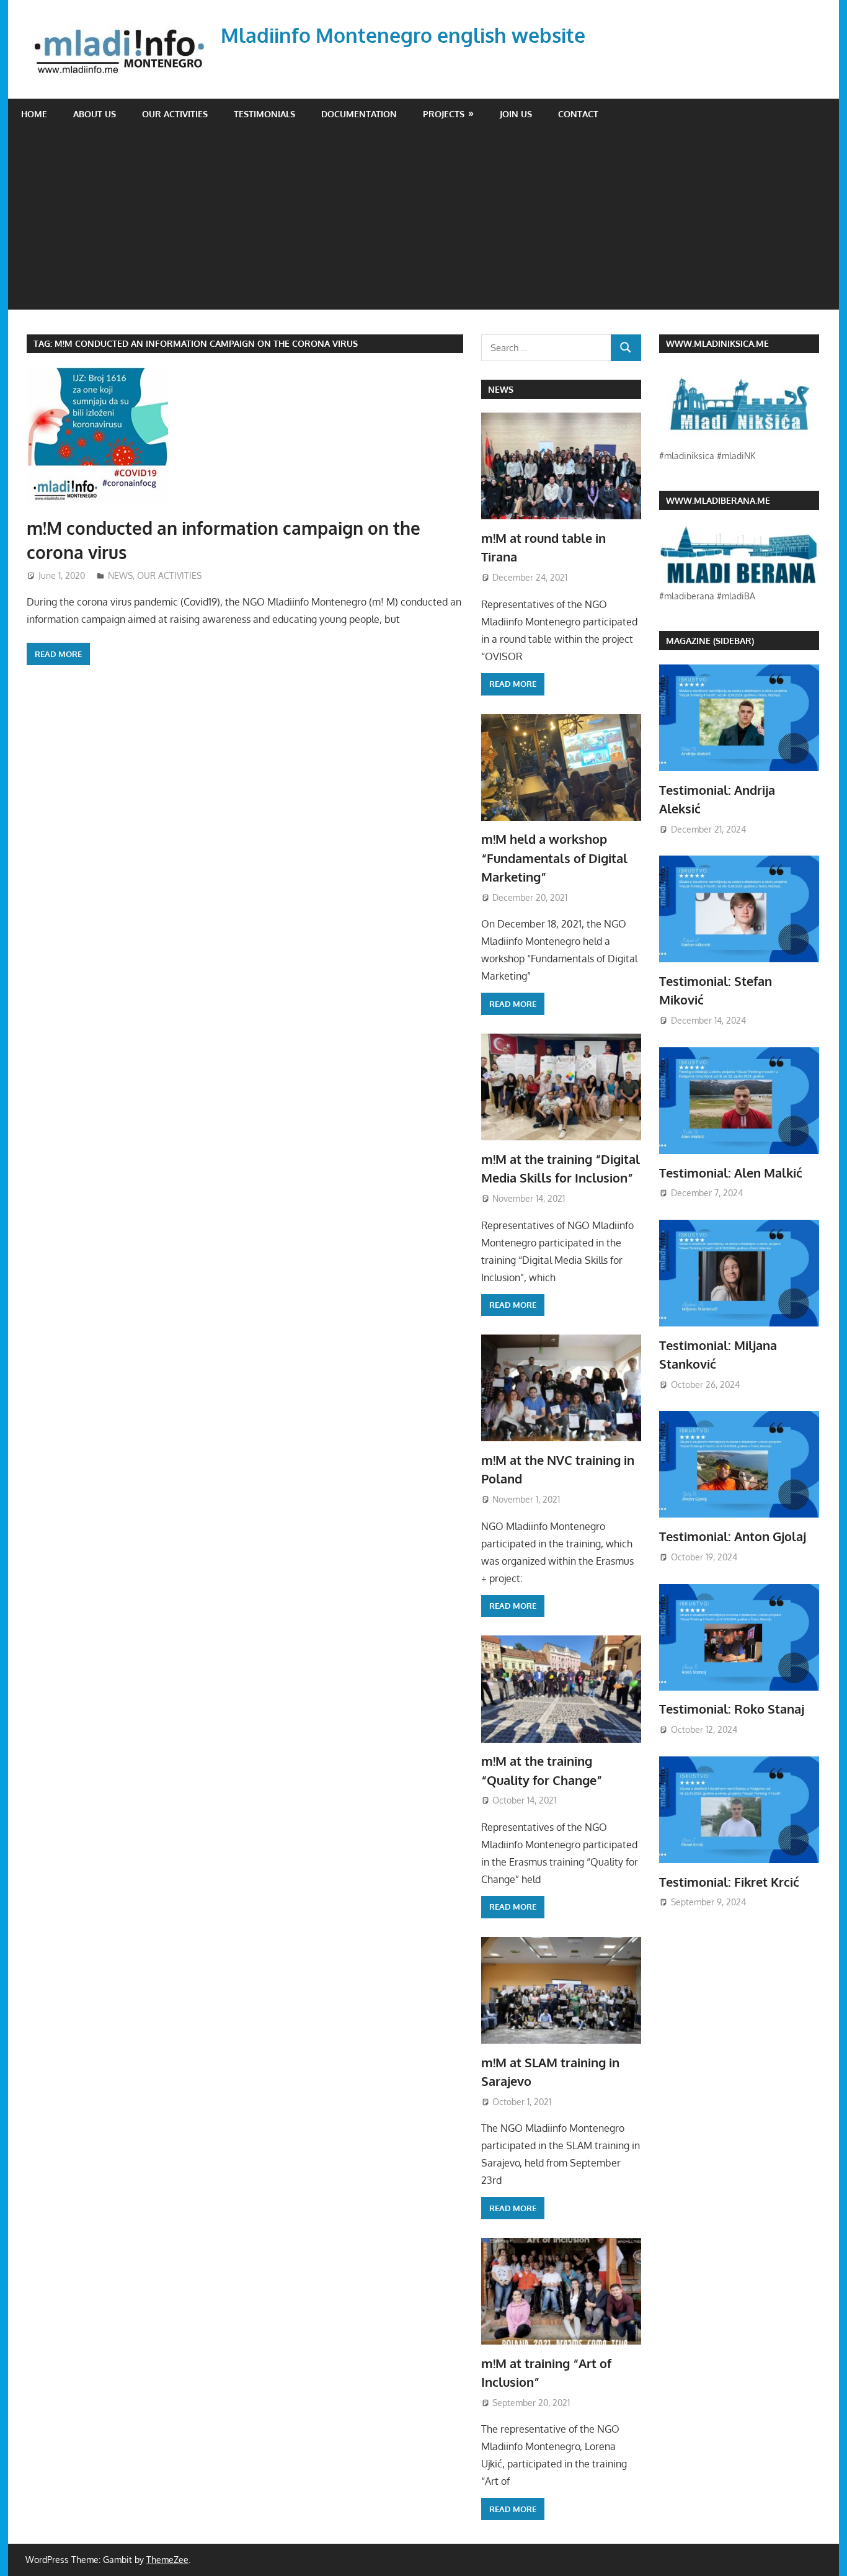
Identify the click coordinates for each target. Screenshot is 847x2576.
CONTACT (578, 114)
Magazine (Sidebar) (710, 641)
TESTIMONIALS (264, 114)
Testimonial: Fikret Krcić (729, 1882)
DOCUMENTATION (359, 114)
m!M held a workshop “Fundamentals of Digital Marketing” (554, 858)
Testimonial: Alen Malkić (731, 1173)
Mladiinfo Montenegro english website (403, 35)
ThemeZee (167, 2560)
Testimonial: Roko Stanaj (732, 1709)
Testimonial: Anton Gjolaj (733, 1536)
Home (34, 114)
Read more (58, 654)
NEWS (120, 575)
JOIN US (516, 114)
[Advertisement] (423, 223)
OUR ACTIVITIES (175, 114)
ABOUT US (95, 114)
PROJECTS (444, 114)
